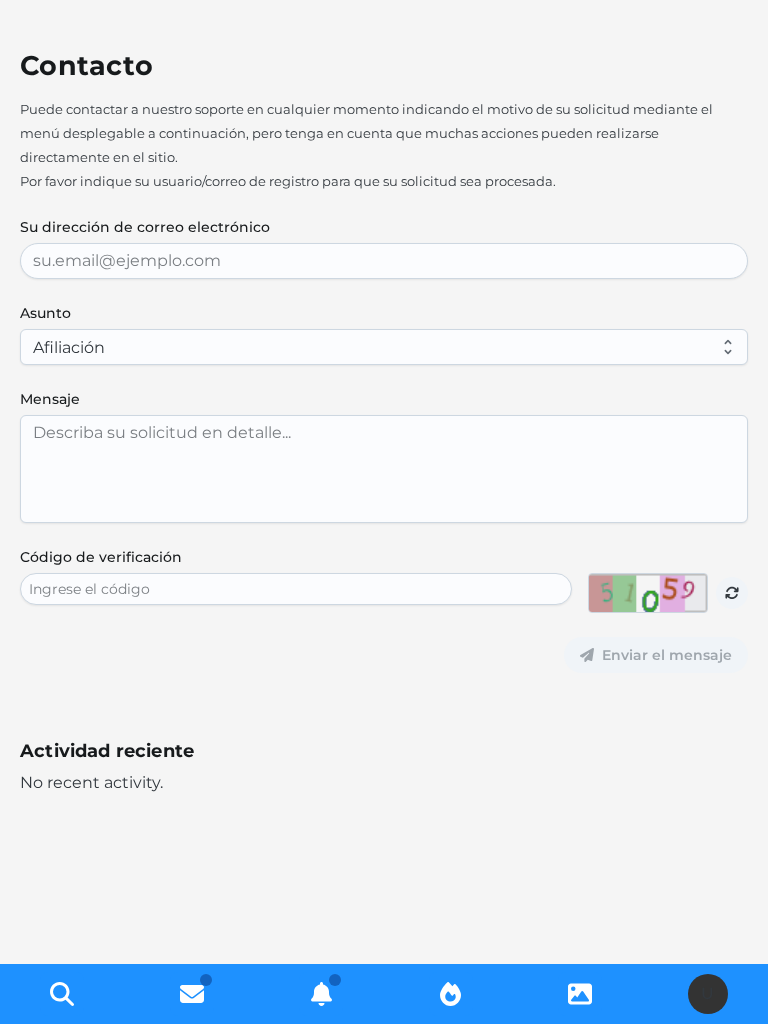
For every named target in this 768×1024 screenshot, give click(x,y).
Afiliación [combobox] (69, 347)
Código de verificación (101, 557)
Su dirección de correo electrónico (145, 227)
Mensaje (50, 399)
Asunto (45, 313)
